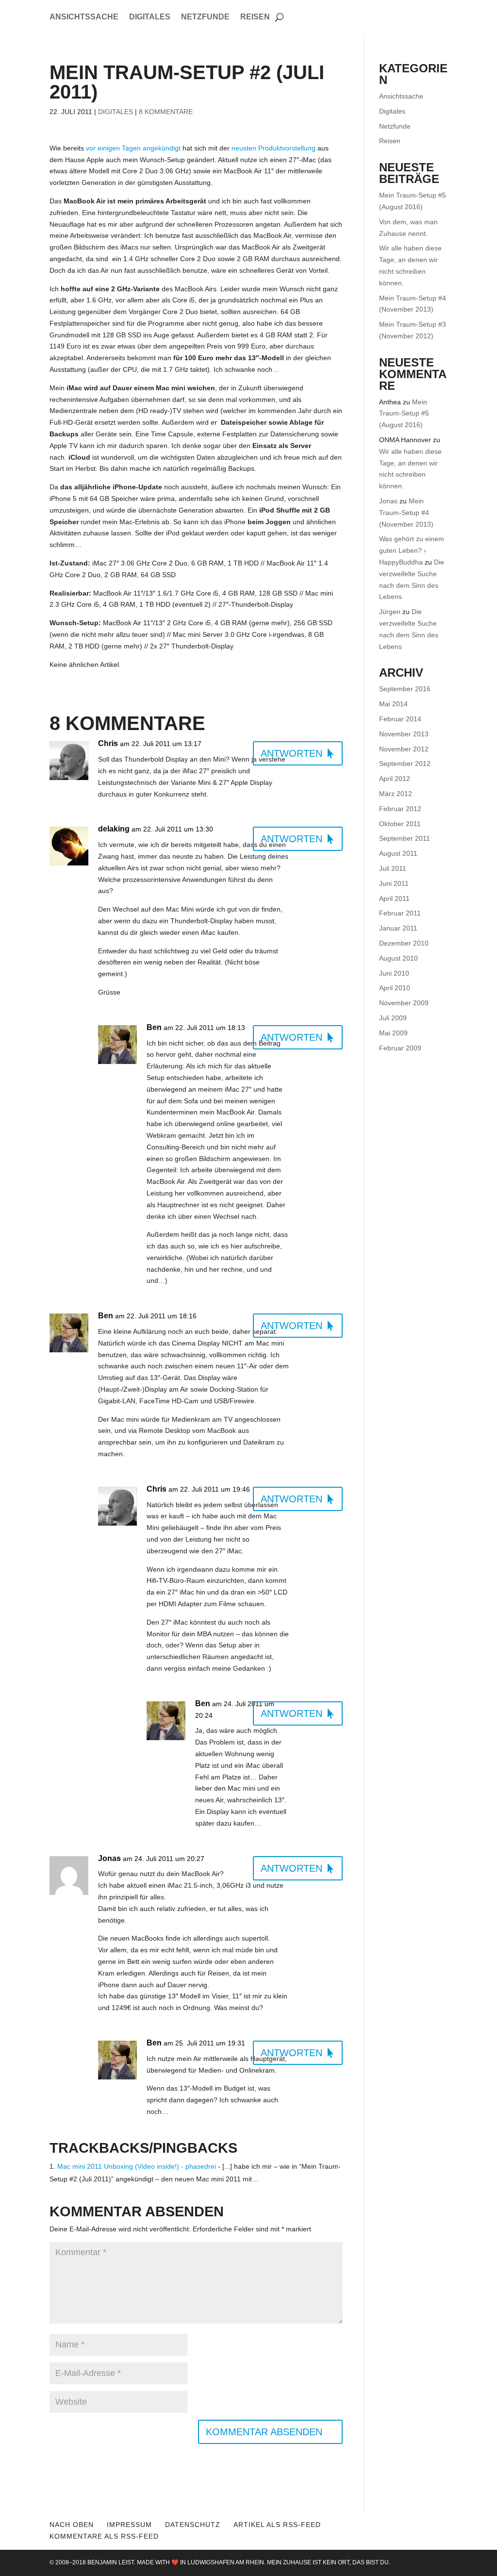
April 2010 (395, 988)
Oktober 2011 (400, 824)
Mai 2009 (393, 1033)
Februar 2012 (400, 809)
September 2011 (405, 838)
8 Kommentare (166, 112)
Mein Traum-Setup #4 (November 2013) (406, 513)
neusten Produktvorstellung (273, 148)
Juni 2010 (394, 973)
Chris (108, 743)
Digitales (150, 17)
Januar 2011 (398, 928)
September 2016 (405, 689)
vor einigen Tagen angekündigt (133, 148)
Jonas (388, 501)
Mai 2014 (393, 704)
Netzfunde (205, 17)
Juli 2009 (393, 1018)
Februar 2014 (400, 719)
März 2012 (396, 794)
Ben (154, 1027)
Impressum (129, 2525)
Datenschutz (193, 2525)
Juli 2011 (393, 868)
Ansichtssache (84, 17)
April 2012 (395, 779)
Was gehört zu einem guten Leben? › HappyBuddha (412, 550)
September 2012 (405, 764)
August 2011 (398, 853)
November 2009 (404, 1003)
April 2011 (394, 898)
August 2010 (398, 958)
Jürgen (390, 612)
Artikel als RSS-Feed (277, 2525)
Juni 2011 (394, 883)
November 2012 (404, 749)
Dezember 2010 (404, 943)
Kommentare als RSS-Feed (104, 2536)
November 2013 (404, 734)
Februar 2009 (400, 1048)
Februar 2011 (400, 913)
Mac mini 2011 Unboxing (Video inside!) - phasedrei (137, 2166)
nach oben (72, 2525)
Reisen (255, 17)
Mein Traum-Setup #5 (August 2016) (404, 414)
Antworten (291, 753)
